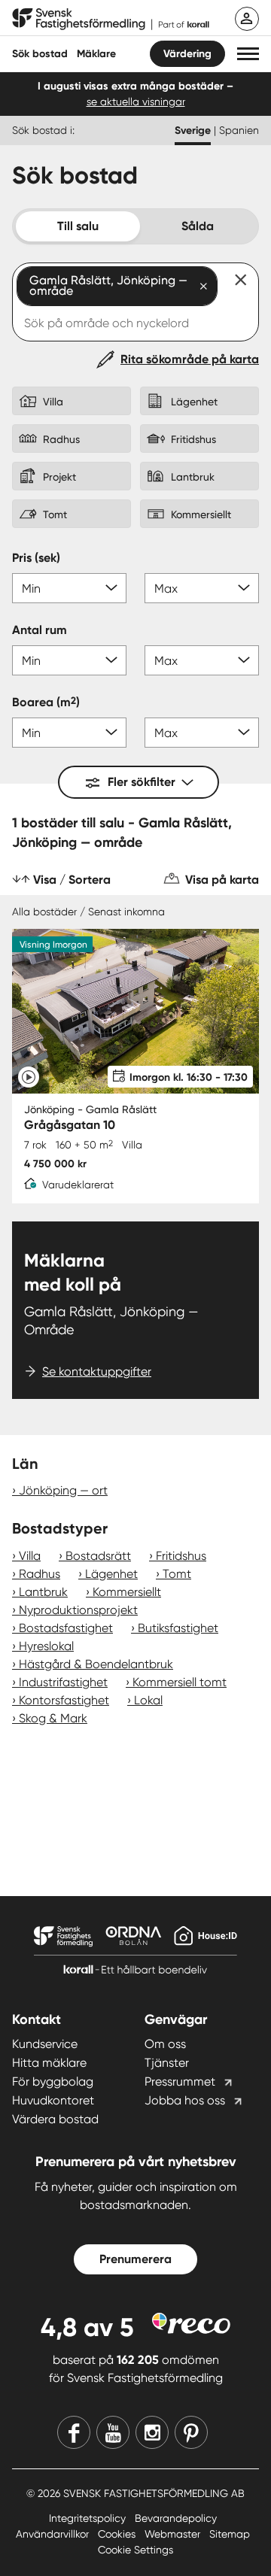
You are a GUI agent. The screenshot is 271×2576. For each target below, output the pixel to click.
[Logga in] (247, 19)
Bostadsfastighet (66, 1628)
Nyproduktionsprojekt (78, 1610)
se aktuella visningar (136, 102)
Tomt (177, 1574)
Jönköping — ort (63, 1490)
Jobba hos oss (185, 2100)
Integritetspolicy (89, 2518)
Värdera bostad (55, 2119)
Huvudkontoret (53, 2100)
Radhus (40, 1574)
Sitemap (230, 2534)
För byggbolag (53, 2081)
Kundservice (45, 2044)
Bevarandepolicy (176, 2518)
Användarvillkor (54, 2534)
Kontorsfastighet (64, 1700)
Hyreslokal (46, 1646)
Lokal (148, 1700)
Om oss (165, 2044)
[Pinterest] (191, 2432)
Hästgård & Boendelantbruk (96, 1664)
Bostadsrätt (98, 1556)
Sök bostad (40, 54)
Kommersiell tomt (180, 1682)
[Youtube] (113, 2432)
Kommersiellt (127, 1592)
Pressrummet (180, 2081)
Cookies (118, 2534)
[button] (248, 54)
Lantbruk (43, 1592)
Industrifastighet (63, 1682)
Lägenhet (111, 1574)
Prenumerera (135, 2259)
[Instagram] (152, 2432)
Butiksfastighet (178, 1628)
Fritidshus (181, 1556)
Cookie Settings (135, 2550)
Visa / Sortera (72, 880)
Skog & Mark (53, 1718)
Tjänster (167, 2063)
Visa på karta (222, 880)
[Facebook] (74, 2432)
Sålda (198, 226)
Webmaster (174, 2534)
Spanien (239, 130)
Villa (30, 1556)
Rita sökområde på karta (190, 359)
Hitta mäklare (49, 2063)
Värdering (187, 54)
